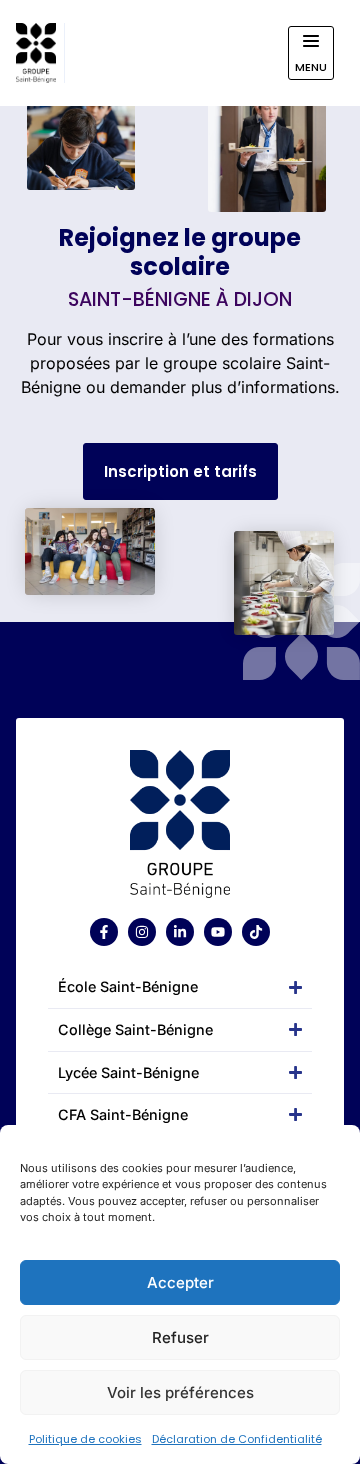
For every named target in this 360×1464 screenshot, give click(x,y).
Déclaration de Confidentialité (237, 1439)
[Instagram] (142, 932)
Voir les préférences (180, 1392)
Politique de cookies (85, 1439)
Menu (311, 67)
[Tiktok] (256, 932)
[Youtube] (218, 932)
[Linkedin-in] (180, 932)
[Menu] (311, 41)
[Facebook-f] (104, 932)
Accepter (180, 1282)
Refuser (180, 1337)
